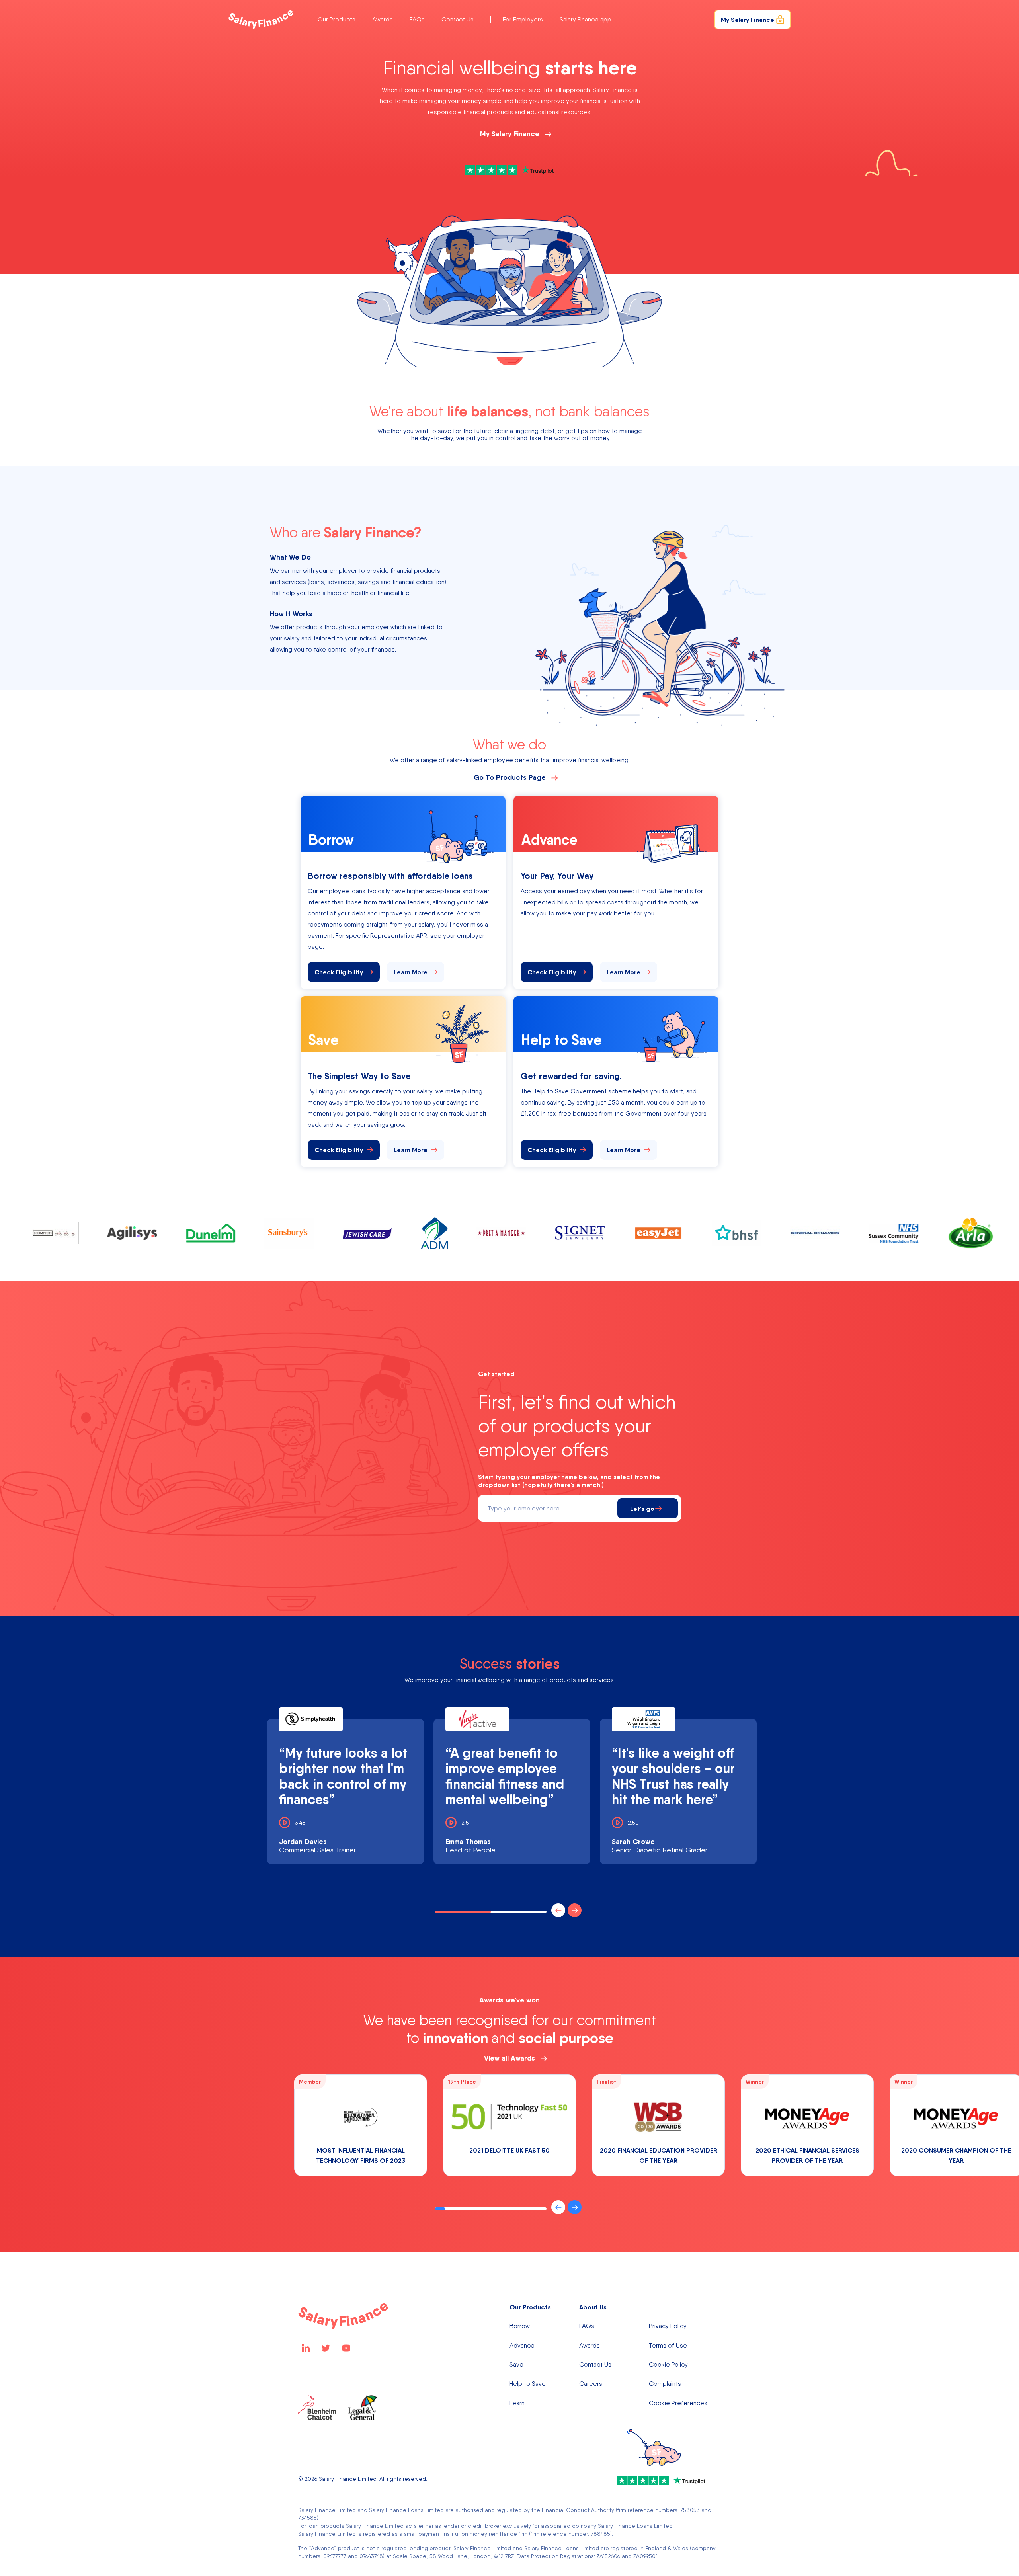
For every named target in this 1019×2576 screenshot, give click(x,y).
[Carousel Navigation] (565, 1910)
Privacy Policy (668, 2326)
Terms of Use (668, 2346)
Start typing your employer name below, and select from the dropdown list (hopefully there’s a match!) (569, 1481)
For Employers (523, 19)
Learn (517, 2403)
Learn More (411, 972)
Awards (383, 19)
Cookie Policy (668, 2365)
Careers (591, 2384)
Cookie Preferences (678, 2403)
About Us (593, 2307)
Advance (522, 2346)
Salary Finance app (586, 19)
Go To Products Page (510, 777)
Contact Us (458, 19)
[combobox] (550, 1508)
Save (516, 2365)
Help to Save (528, 2384)
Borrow (520, 2326)
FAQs (417, 19)
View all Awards (509, 2058)
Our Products (337, 19)
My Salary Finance (510, 134)
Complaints (665, 2384)
